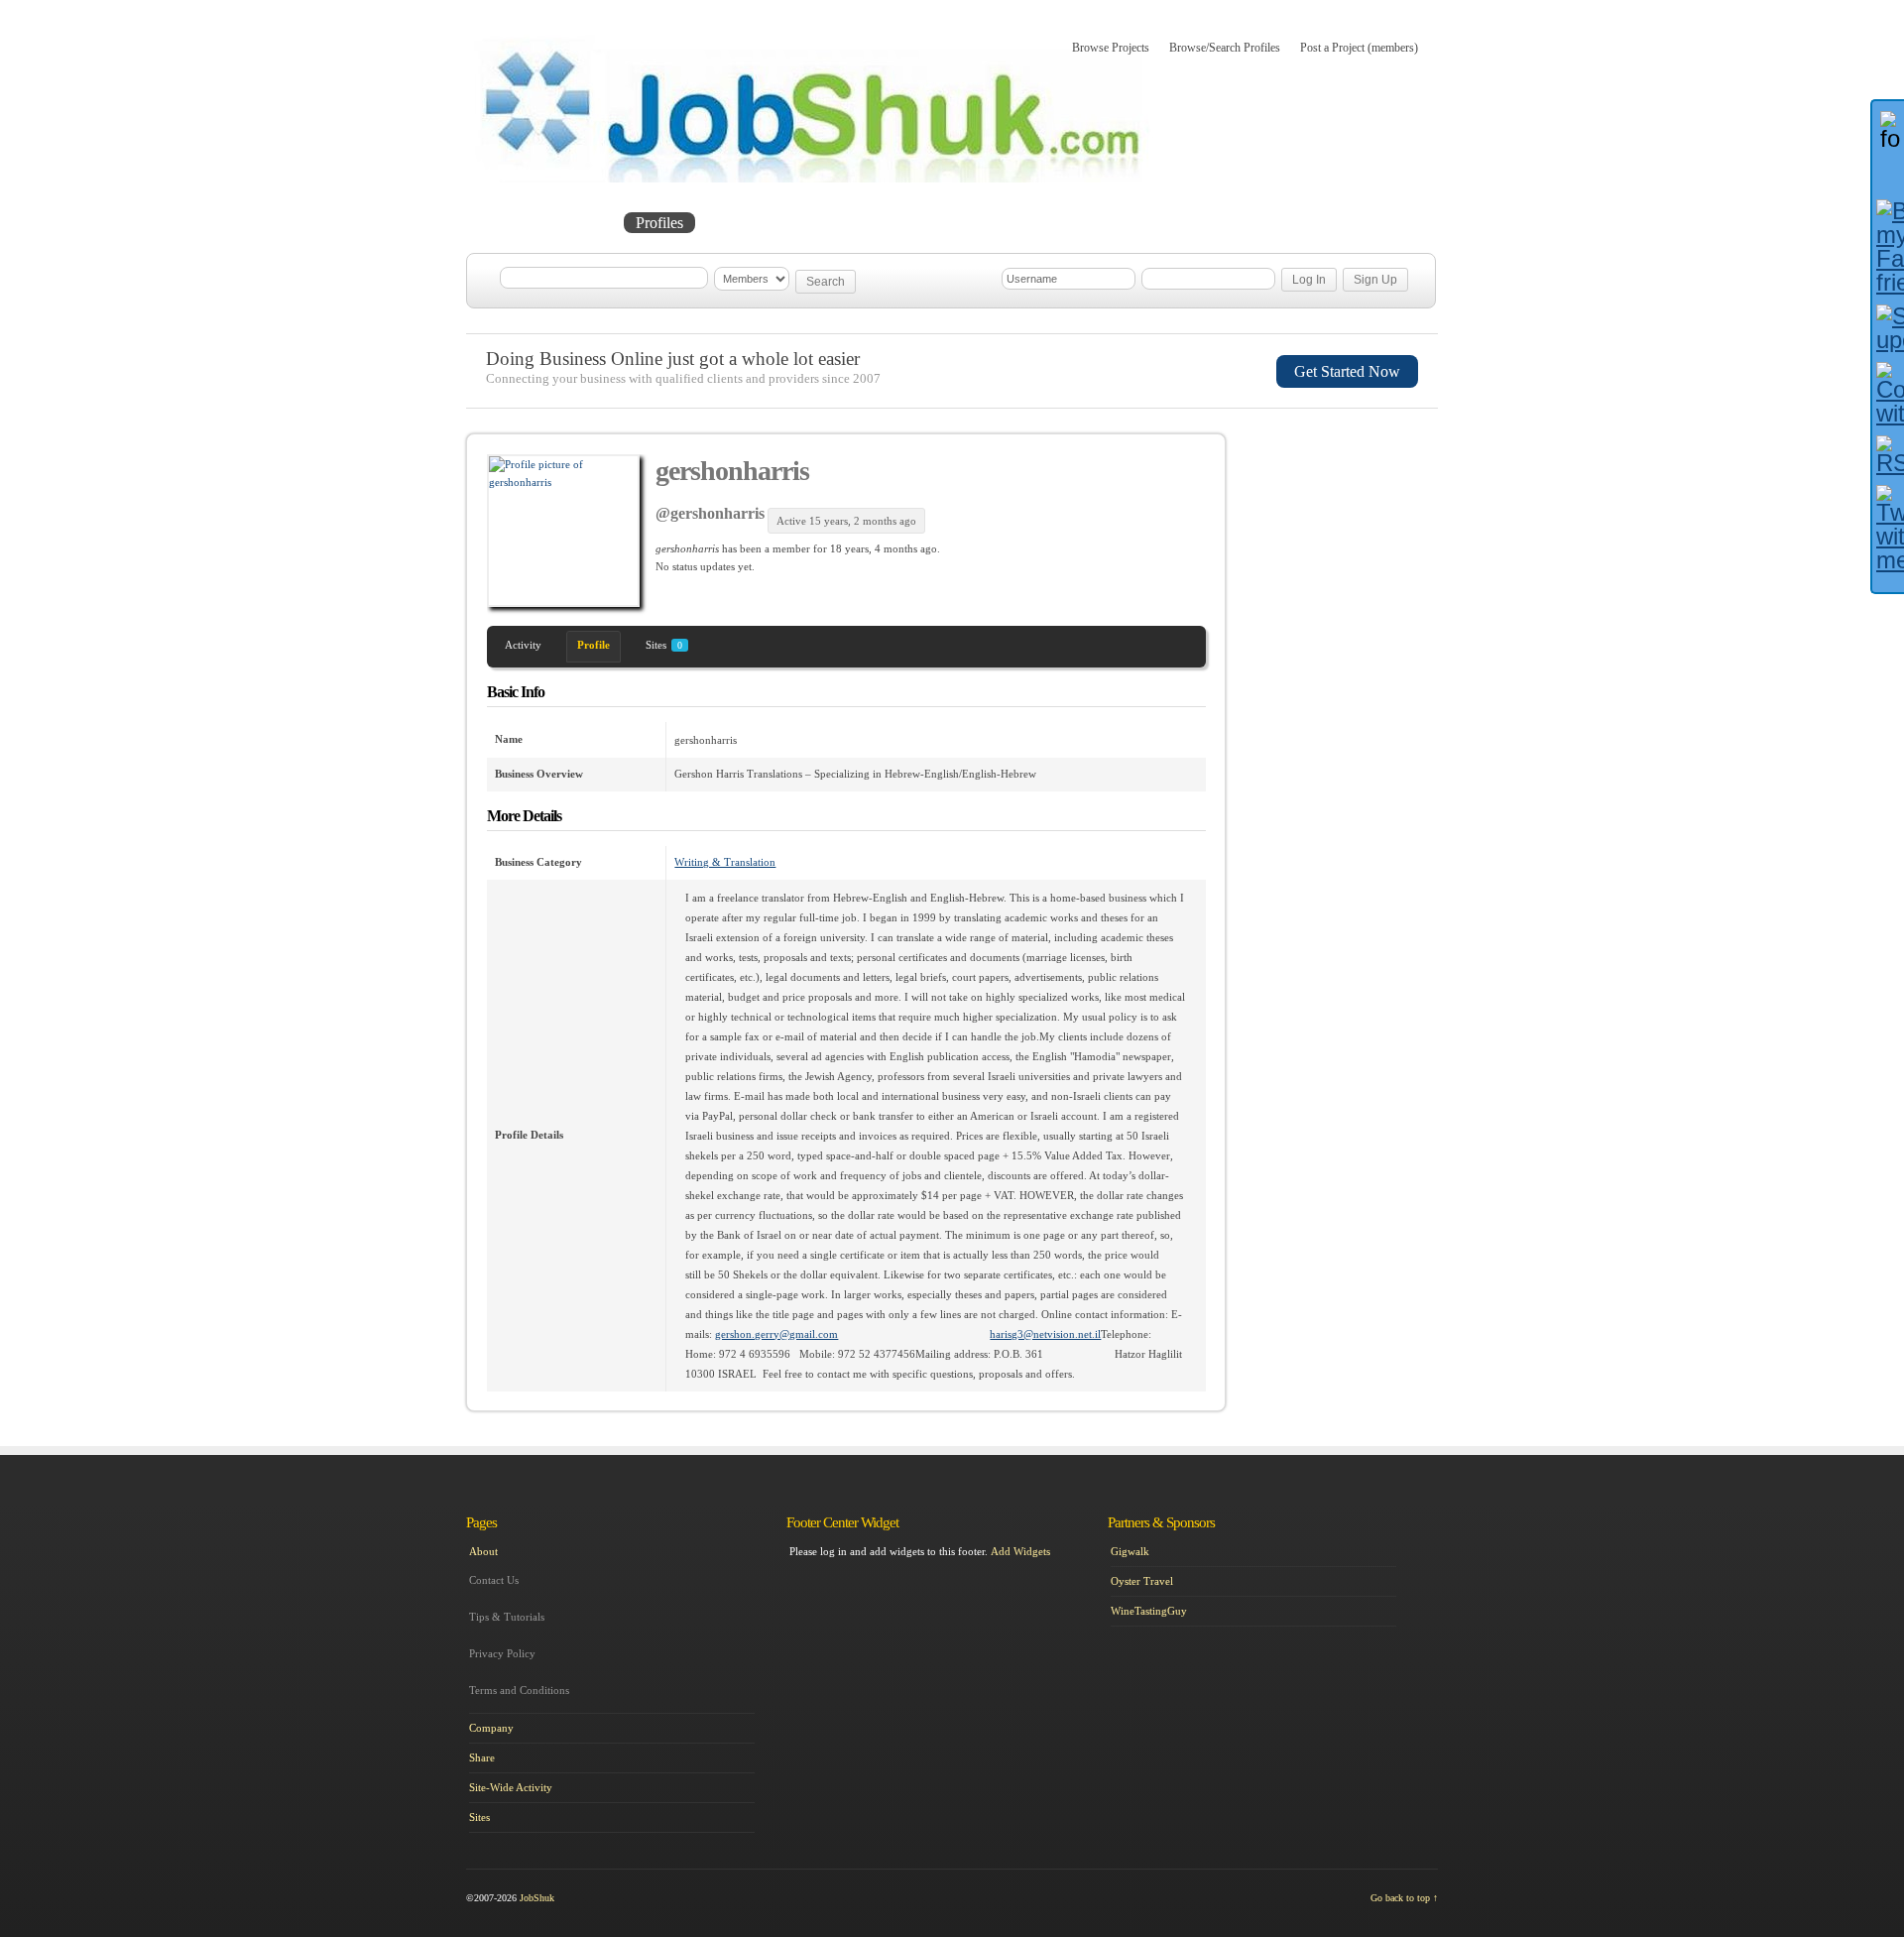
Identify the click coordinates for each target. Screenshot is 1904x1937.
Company (491, 1728)
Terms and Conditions (519, 1690)
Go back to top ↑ (1404, 1898)
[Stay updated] (1888, 328)
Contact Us (494, 1580)
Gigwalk (1130, 1551)
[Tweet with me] (1888, 529)
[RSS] (1888, 455)
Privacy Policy (502, 1653)
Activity (523, 645)
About (871, 223)
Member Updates (767, 223)
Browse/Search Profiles (1225, 48)
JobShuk (537, 1898)
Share (482, 1757)
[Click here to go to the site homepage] (813, 179)
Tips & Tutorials (507, 1617)
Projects (581, 223)
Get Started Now (1347, 371)
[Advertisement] (1345, 539)
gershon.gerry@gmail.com (776, 1334)
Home (507, 223)
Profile (594, 645)
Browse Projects (1111, 48)
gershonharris (732, 471)
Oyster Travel (1142, 1581)
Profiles (659, 223)
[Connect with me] (1888, 394)
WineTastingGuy (1149, 1611)
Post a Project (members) (1359, 48)
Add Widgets (1020, 1551)
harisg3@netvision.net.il (1045, 1334)
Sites (664, 645)
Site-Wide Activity (511, 1787)
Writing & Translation (725, 862)
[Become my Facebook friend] (1888, 247)
